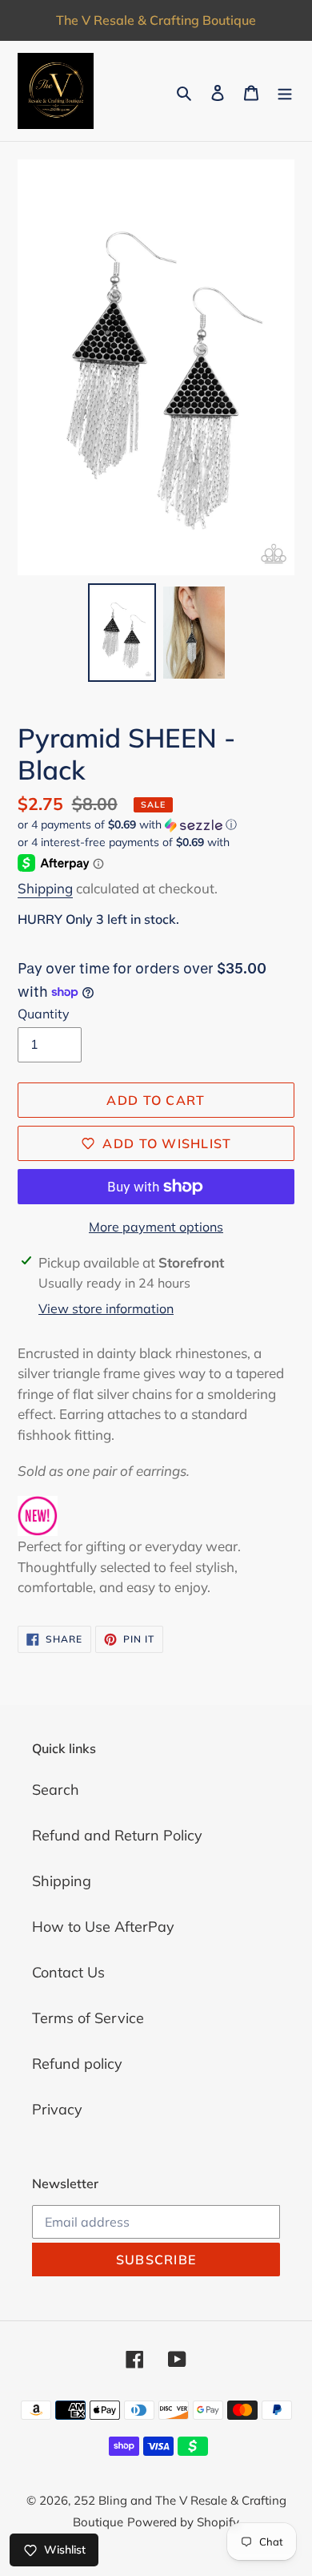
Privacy (57, 2109)
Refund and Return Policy (117, 1835)
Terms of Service (88, 2018)
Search (56, 1790)
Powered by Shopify (183, 2522)
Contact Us (68, 1972)
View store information (106, 1308)
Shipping (45, 888)
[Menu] (285, 91)
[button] (127, 825)
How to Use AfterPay (103, 1927)
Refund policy (77, 2064)
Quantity (44, 1014)
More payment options (156, 1227)
